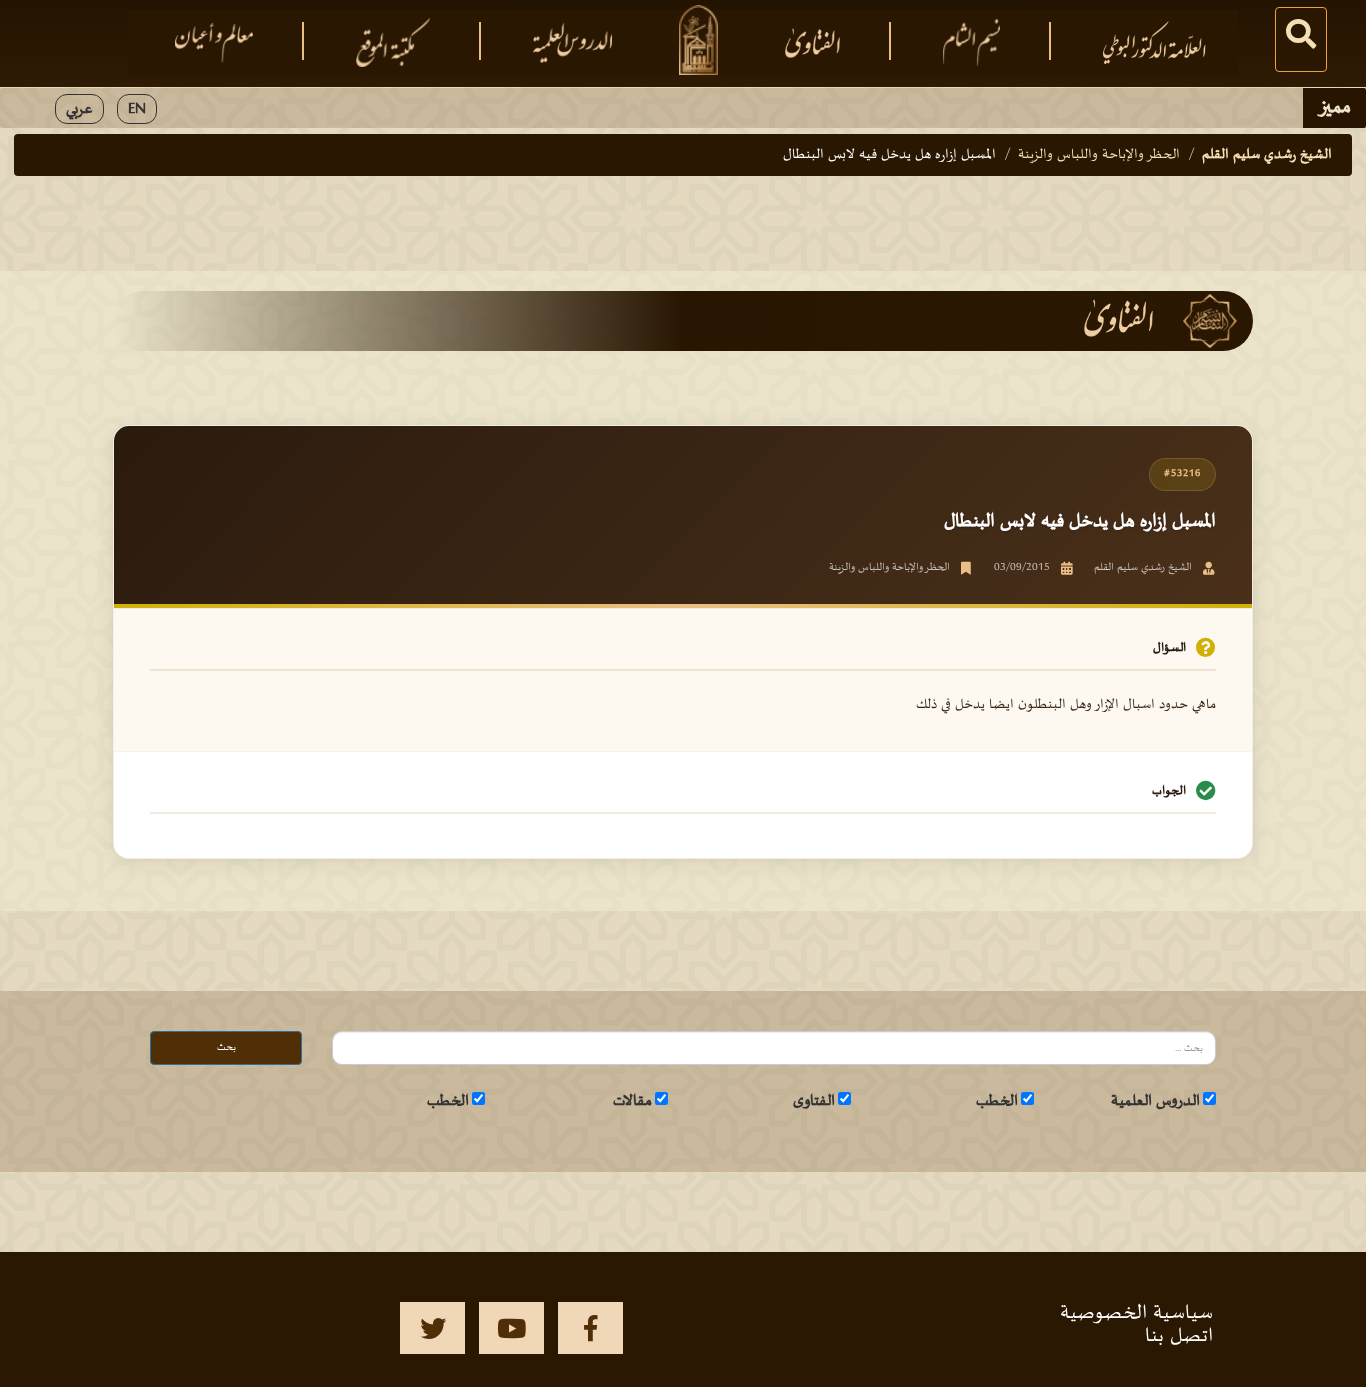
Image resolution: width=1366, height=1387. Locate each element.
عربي (79, 109)
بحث (226, 1047)
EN (137, 109)
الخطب (997, 1101)
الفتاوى (814, 1101)
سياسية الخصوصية (1136, 1313)
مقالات (632, 1101)
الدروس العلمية (1155, 1101)
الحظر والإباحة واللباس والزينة (1099, 154)
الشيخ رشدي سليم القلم (1267, 154)
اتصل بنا (1179, 1336)
